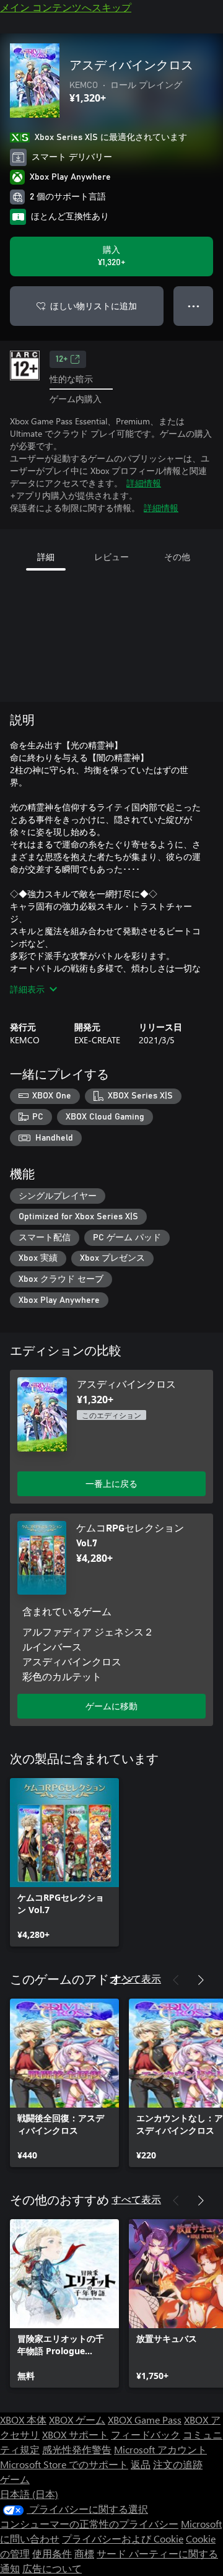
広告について (52, 2568)
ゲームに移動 (111, 1706)
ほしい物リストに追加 (94, 306)
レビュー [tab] (111, 557)
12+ (62, 359)
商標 (84, 2553)
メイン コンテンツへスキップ (66, 7)
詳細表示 (27, 989)
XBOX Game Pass (145, 2420)
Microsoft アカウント (160, 2449)
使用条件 (52, 2553)
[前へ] (176, 1980)
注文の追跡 (178, 2464)
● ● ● (194, 306)
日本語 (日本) (29, 2494)
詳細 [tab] (46, 557)
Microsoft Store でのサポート (64, 2464)
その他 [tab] (177, 557)
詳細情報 (144, 483)
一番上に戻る (111, 1483)
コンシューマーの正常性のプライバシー (89, 2524)
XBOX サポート (75, 2434)
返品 (141, 2464)
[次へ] (201, 1980)
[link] (64, 1862)
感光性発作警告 (77, 2449)
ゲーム (15, 2479)
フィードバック (146, 2434)
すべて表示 (136, 1978)
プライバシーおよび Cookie (123, 2539)
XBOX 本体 (23, 2420)
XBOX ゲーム (77, 2420)
